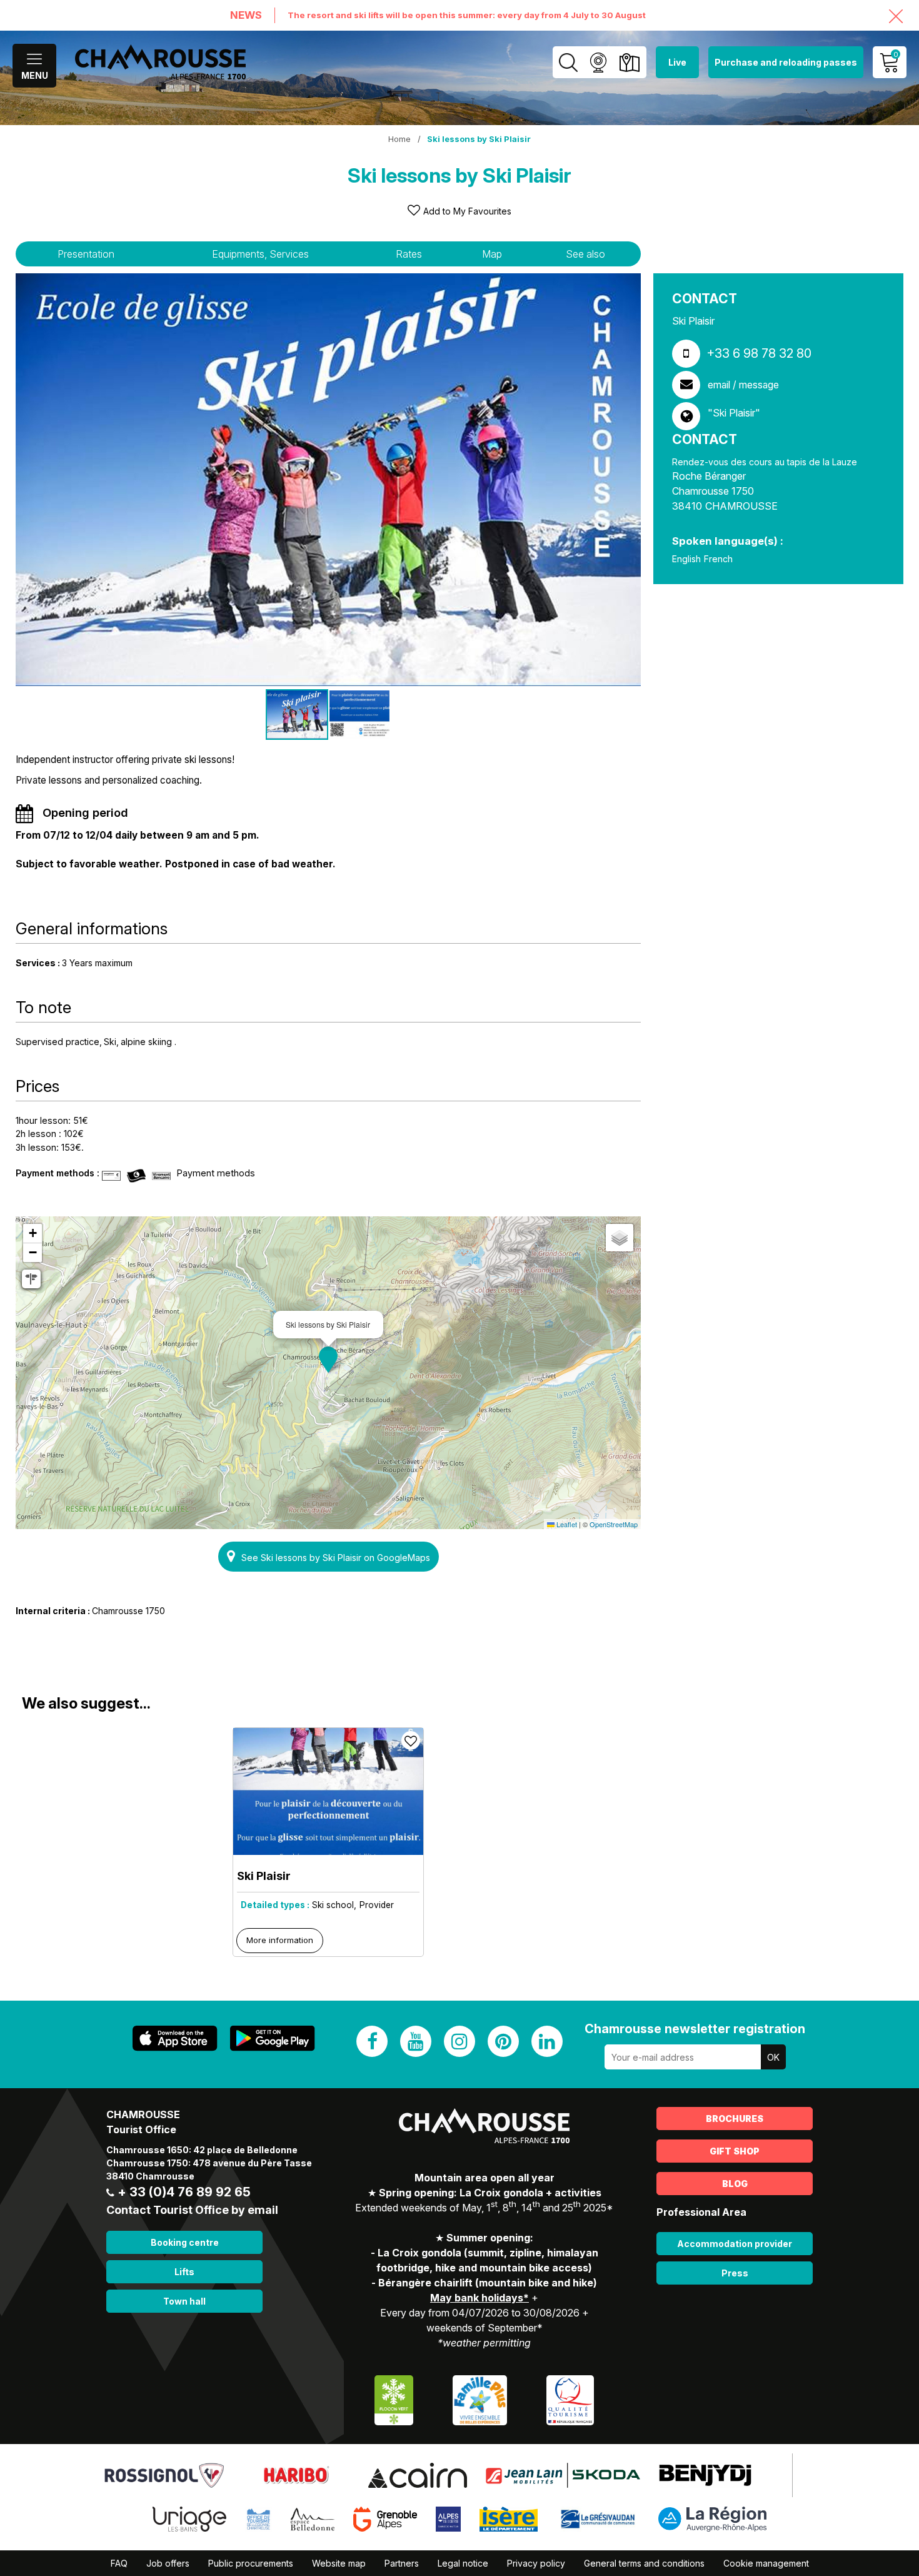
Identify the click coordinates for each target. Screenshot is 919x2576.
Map (492, 254)
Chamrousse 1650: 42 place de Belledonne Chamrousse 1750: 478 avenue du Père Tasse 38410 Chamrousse (209, 2163)
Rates (409, 254)
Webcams (598, 62)
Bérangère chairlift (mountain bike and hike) (488, 2283)
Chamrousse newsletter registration (695, 2029)
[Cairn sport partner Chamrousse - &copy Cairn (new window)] (417, 2475)
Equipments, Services (260, 254)
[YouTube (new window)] (416, 2041)
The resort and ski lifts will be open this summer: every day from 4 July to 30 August (467, 15)
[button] (328, 1360)
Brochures (735, 2119)
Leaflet (566, 1524)
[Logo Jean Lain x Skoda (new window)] (563, 2475)
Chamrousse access (629, 62)
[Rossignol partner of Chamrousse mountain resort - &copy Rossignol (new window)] (164, 2475)
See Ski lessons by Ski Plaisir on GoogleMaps (336, 1558)
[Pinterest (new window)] (503, 2041)
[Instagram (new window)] (459, 2041)
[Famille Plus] (480, 2399)
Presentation (86, 254)
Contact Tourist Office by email (192, 2210)
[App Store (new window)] (175, 2038)
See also (585, 254)
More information (280, 1940)
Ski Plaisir (264, 1876)
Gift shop (735, 2151)
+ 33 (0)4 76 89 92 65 (184, 2192)
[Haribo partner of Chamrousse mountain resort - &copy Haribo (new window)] (296, 2475)
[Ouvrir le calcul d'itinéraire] (31, 1279)
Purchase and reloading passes (786, 62)
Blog (735, 2184)
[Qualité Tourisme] (570, 2399)
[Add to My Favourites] (411, 1740)
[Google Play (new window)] (273, 2038)
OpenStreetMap (614, 1524)
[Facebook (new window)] (372, 2041)
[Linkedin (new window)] (547, 2041)
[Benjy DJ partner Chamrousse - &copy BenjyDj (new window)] (705, 2475)
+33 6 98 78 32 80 (759, 353)
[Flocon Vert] (394, 2399)
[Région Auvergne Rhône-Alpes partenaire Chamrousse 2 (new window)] (712, 2518)
